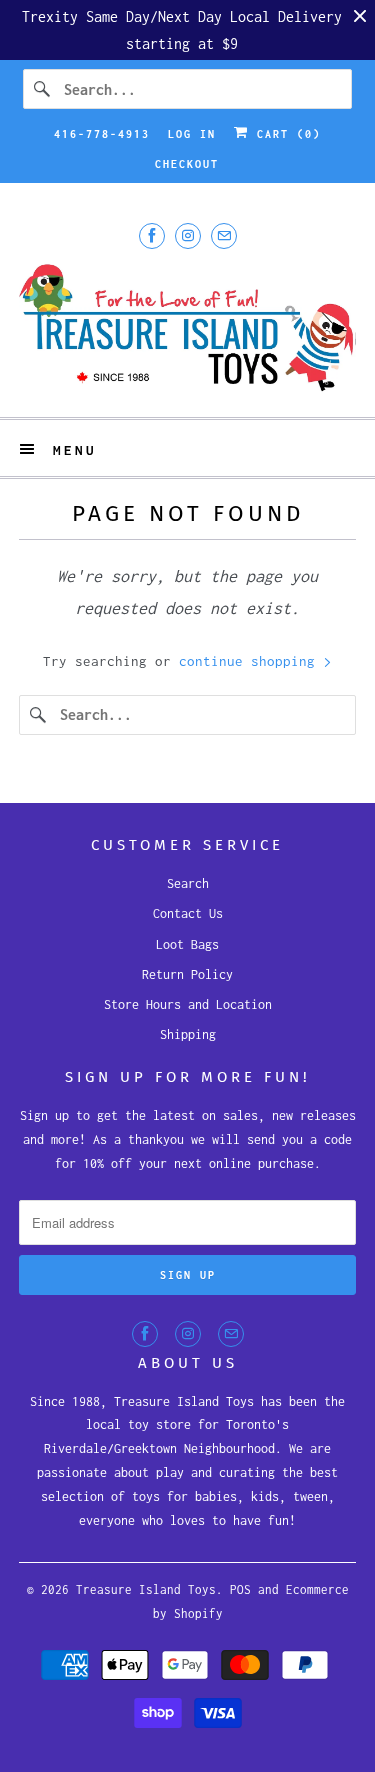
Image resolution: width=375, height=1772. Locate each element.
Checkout (187, 164)
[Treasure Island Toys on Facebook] (152, 235)
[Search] (43, 89)
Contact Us (188, 913)
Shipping (188, 1034)
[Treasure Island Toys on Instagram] (188, 235)
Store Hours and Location (188, 1004)
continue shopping (251, 661)
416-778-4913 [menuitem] (102, 134)
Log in (192, 134)
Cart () (285, 134)
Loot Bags (187, 944)
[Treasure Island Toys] (187, 330)
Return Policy (187, 974)
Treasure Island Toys (146, 1589)
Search (188, 883)
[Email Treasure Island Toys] (224, 235)
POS (240, 1589)
